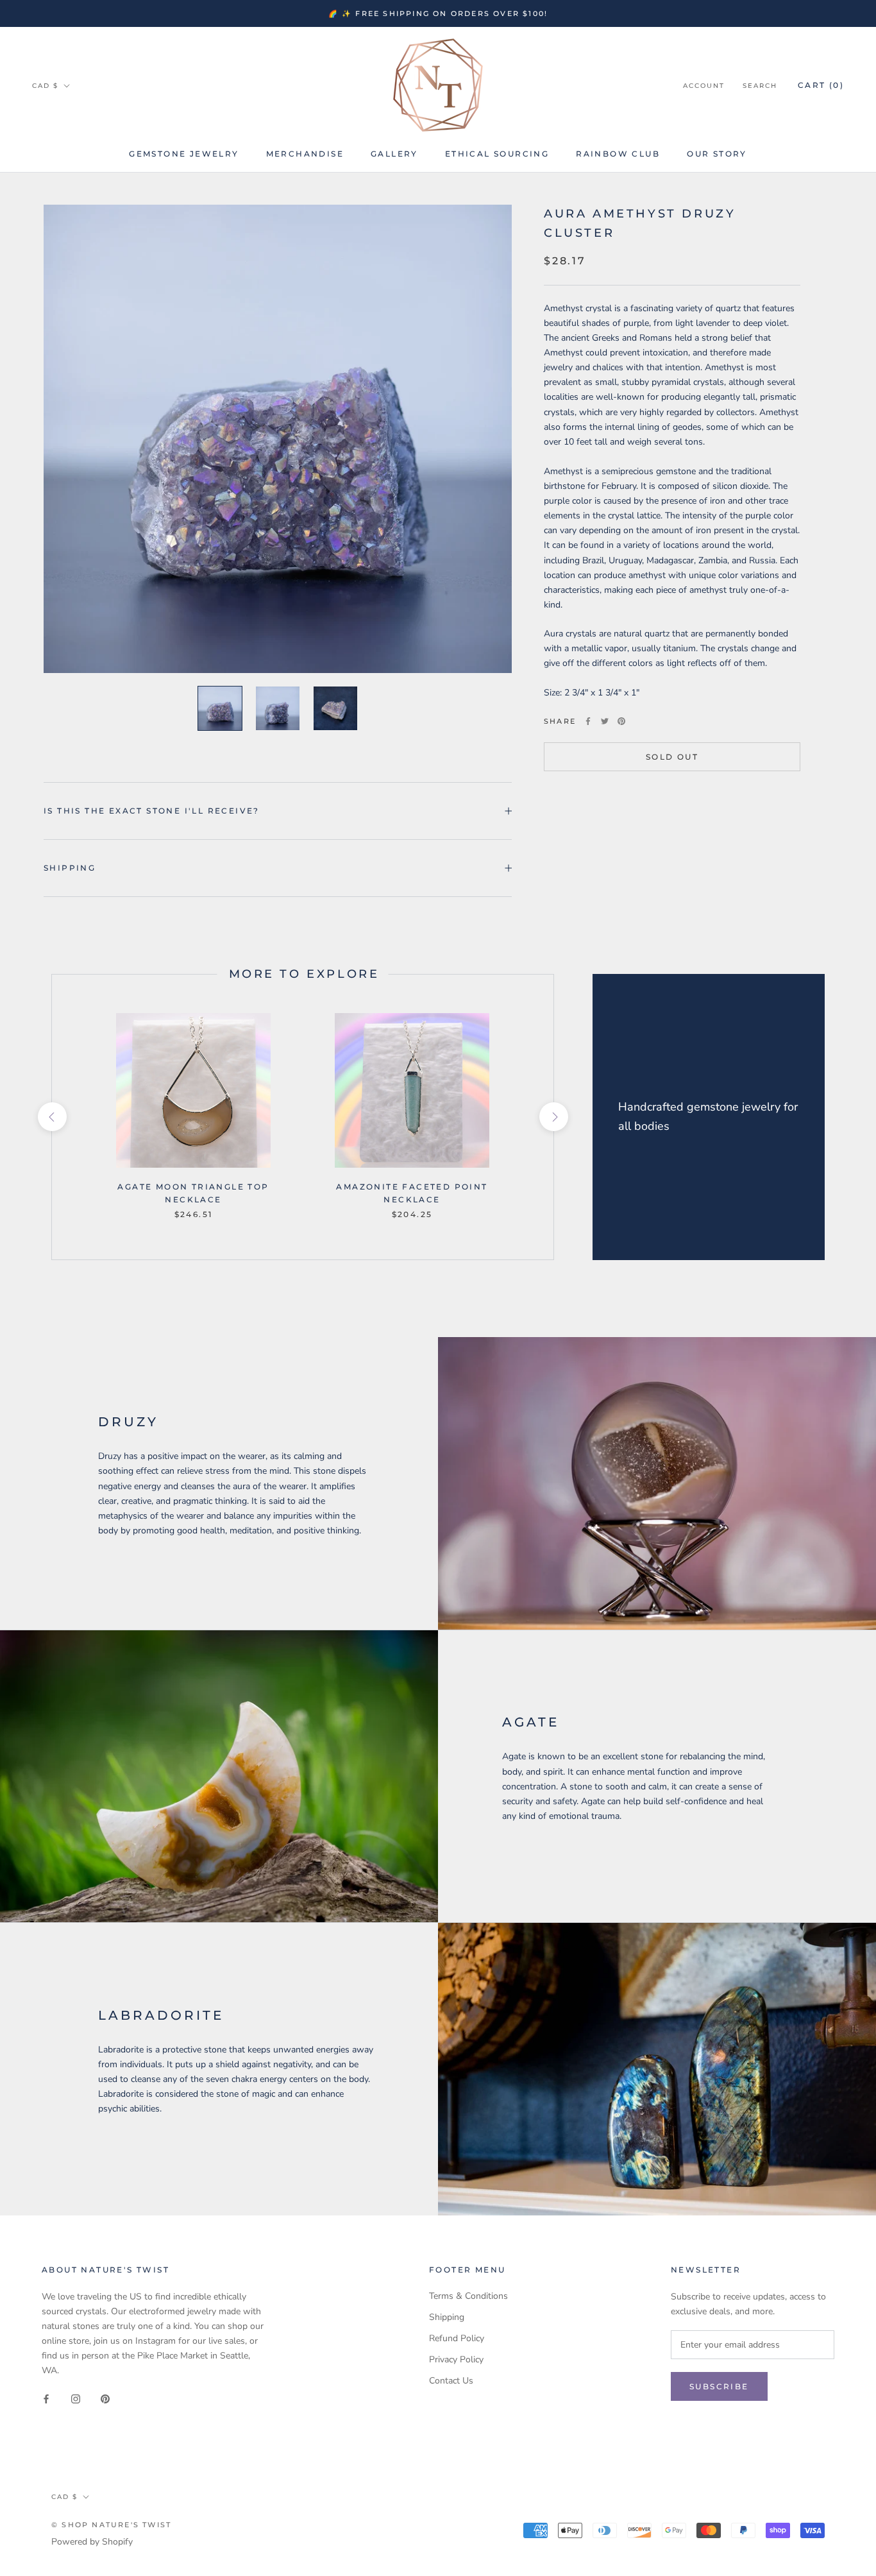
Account (704, 86)
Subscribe (719, 2386)
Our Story (717, 154)
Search (760, 86)
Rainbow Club (618, 154)
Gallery (394, 154)
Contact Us (451, 2381)
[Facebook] (588, 721)
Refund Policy (457, 2338)
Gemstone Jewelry (184, 154)
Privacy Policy (456, 2359)
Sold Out (672, 757)
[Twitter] (605, 721)
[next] (553, 1117)
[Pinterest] (621, 721)
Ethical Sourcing (497, 154)
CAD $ (45, 86)
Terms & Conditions (468, 2296)
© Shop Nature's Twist (111, 2525)
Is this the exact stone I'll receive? (152, 811)
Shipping (70, 868)
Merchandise (305, 154)
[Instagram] (76, 2398)
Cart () (821, 85)
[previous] (52, 1117)
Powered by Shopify (92, 2542)
